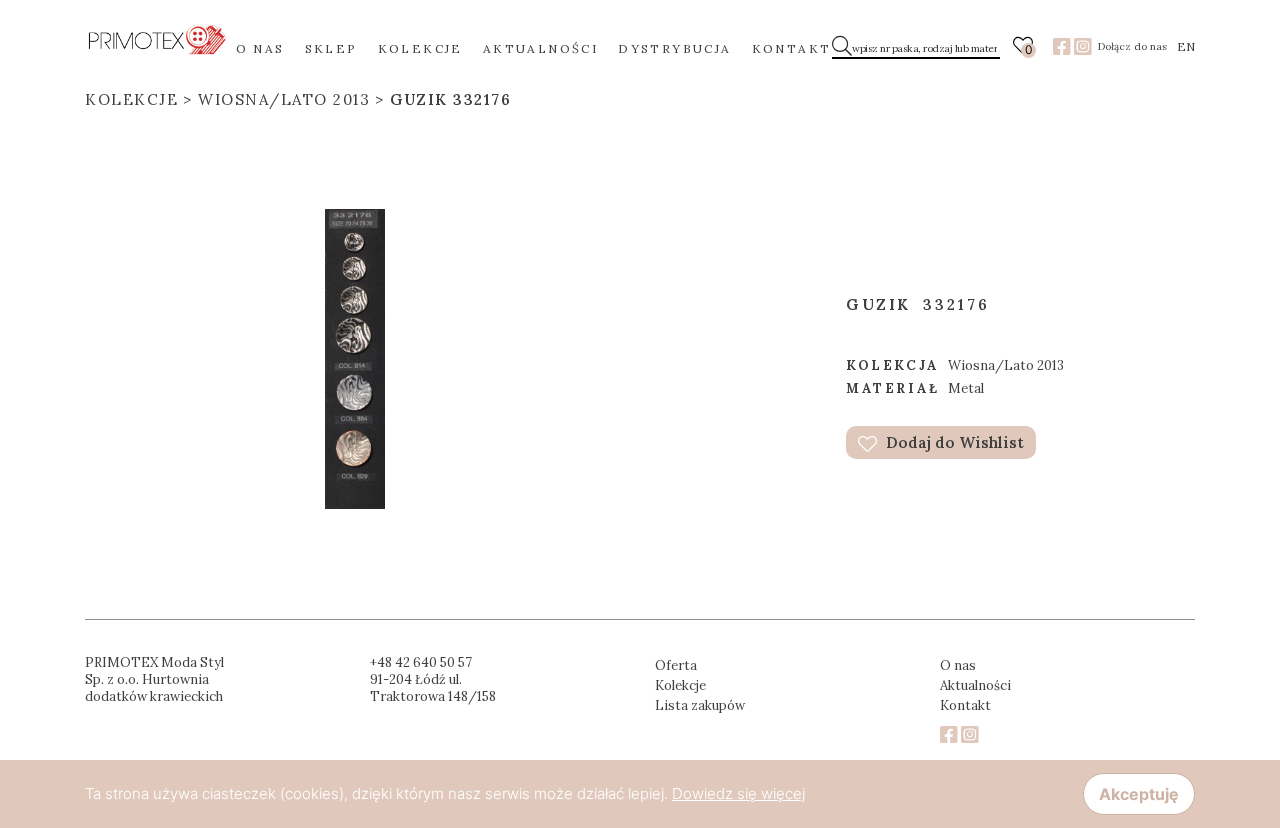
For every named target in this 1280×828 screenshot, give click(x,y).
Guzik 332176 (450, 99)
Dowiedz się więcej (738, 793)
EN (1186, 46)
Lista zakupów (700, 705)
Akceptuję (1139, 794)
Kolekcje (131, 99)
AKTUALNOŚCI (540, 48)
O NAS (260, 48)
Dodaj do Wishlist (953, 442)
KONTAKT (792, 48)
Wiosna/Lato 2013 (284, 99)
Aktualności (975, 685)
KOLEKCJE (420, 48)
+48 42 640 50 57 (421, 662)
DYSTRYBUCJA (674, 48)
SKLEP (331, 48)
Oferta (676, 665)
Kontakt (965, 705)
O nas (958, 665)
